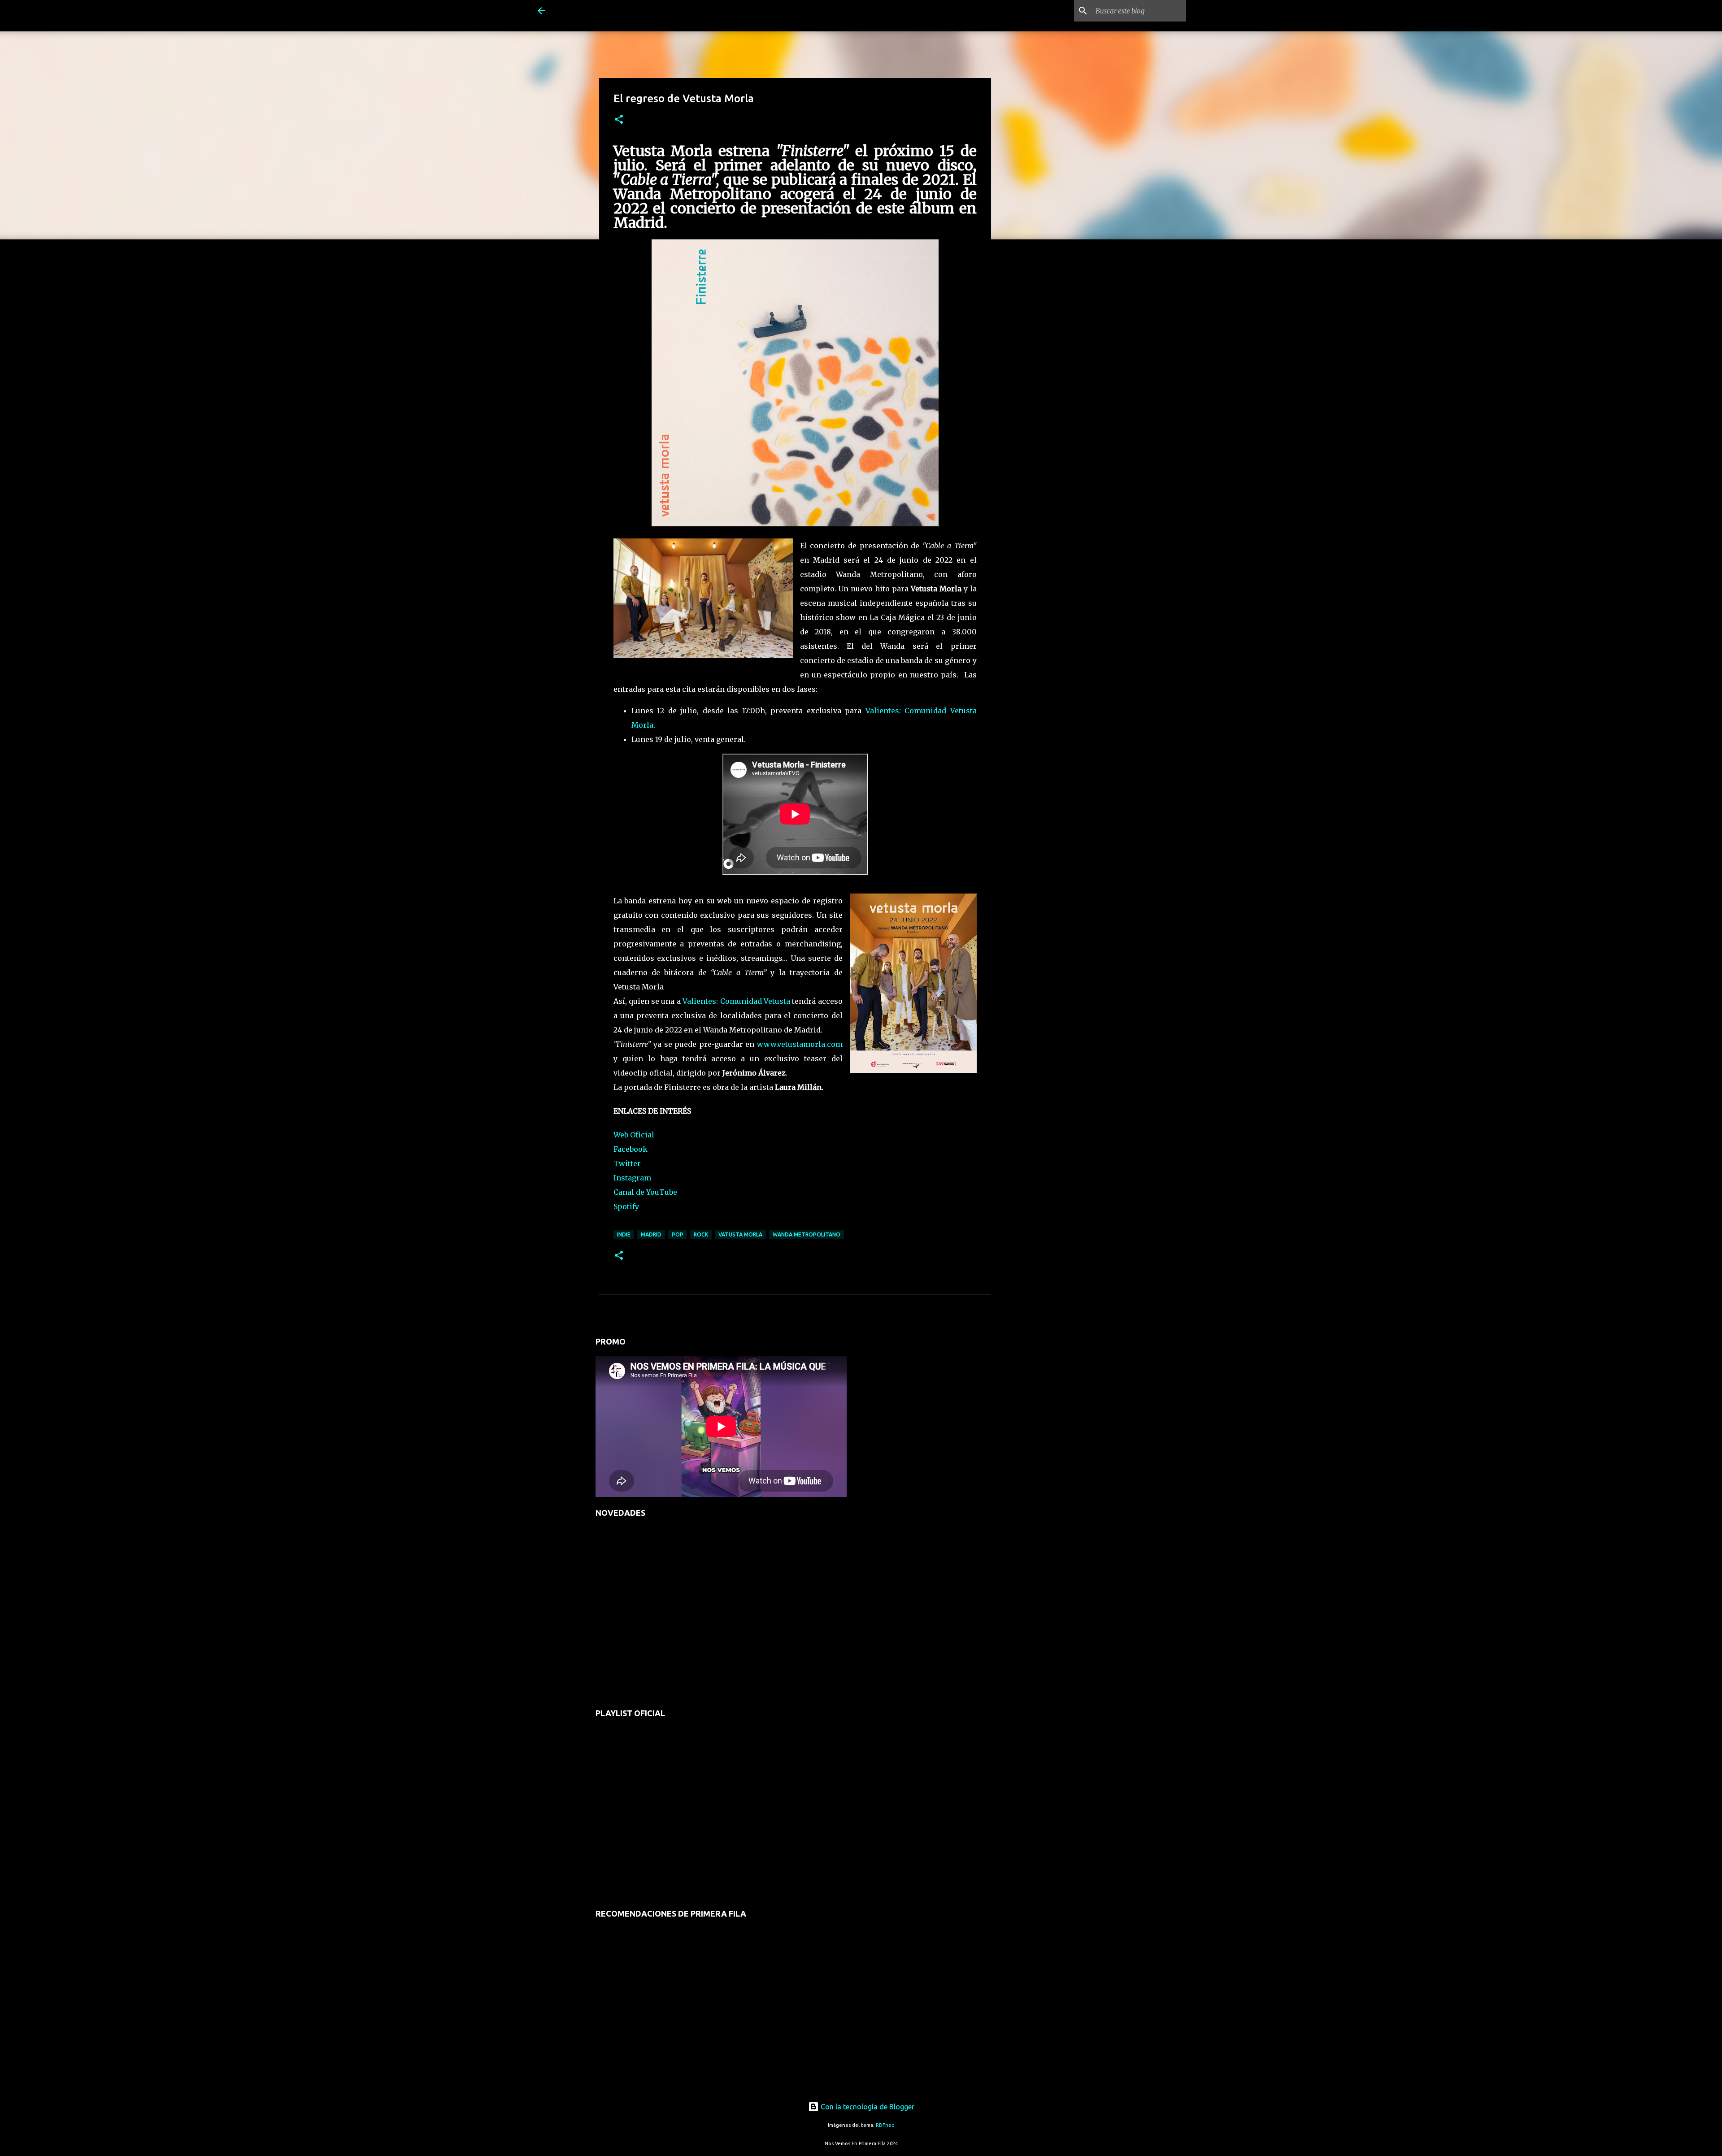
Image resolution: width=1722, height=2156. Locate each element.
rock (701, 1234)
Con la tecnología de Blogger (867, 2107)
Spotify (626, 1206)
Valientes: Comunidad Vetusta (736, 1001)
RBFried (885, 2125)
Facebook (631, 1149)
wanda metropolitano (807, 1234)
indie (624, 1234)
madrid (651, 1234)
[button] (619, 120)
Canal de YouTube (645, 1192)
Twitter (627, 1163)
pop (678, 1234)
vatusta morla (740, 1234)
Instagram (632, 1178)
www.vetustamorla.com (800, 1044)
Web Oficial (634, 1135)
